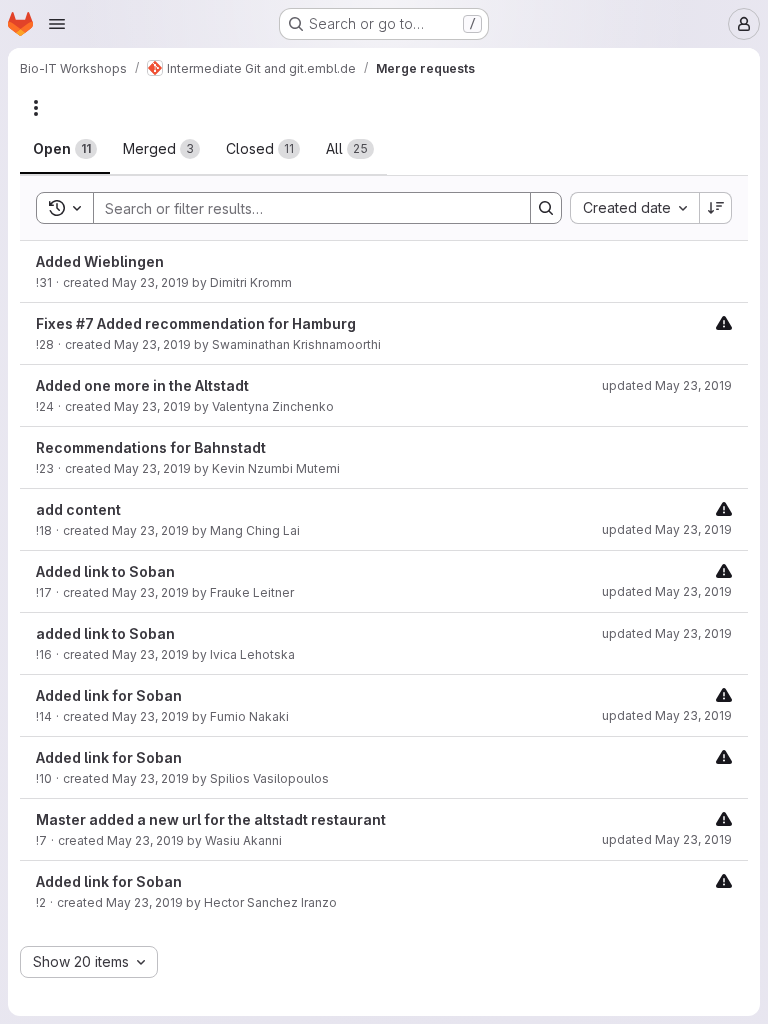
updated (667, 385)
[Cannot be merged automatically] (724, 322)
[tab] (65, 149)
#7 (85, 323)
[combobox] (634, 208)
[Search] (546, 208)
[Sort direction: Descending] (716, 208)
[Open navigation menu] (57, 24)
